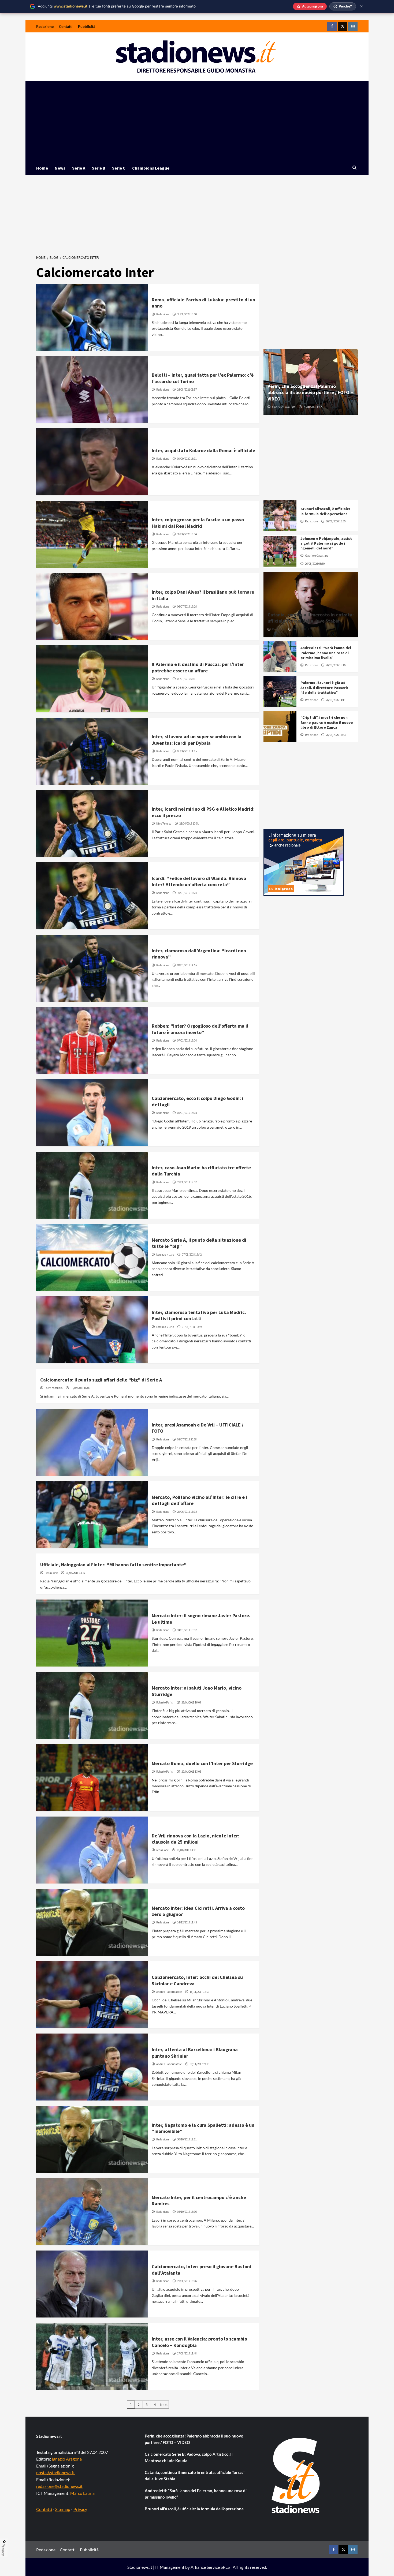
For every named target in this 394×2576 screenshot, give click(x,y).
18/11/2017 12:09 (200, 1992)
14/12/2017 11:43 (187, 1922)
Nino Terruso (164, 823)
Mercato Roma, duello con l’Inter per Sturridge (202, 1763)
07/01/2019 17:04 (187, 1040)
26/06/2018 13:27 (75, 1573)
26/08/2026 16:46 (336, 665)
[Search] (354, 168)
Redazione (45, 26)
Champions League (151, 168)
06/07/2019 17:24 (187, 606)
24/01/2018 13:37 (187, 1630)
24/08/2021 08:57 (187, 390)
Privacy (80, 2509)
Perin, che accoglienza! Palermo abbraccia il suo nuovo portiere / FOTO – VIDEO (310, 392)
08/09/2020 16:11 (187, 459)
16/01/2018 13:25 (186, 1850)
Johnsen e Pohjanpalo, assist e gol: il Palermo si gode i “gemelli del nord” (326, 543)
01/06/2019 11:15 (187, 751)
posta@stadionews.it (55, 2472)
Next (164, 2405)
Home (42, 168)
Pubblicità (87, 26)
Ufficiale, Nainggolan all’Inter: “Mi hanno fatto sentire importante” (113, 1565)
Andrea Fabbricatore (169, 1992)
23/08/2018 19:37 (187, 1182)
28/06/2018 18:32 (187, 1512)
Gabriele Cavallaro (284, 407)
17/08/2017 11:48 (187, 2353)
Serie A (79, 168)
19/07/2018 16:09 (80, 1388)
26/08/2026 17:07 (303, 629)
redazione (162, 1850)
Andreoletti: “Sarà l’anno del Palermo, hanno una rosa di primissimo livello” (326, 653)
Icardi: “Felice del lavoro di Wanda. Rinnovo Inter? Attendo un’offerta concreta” (199, 881)
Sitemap (63, 2509)
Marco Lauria (82, 2493)
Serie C (119, 168)
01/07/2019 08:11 (187, 679)
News (60, 168)
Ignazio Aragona (67, 2459)
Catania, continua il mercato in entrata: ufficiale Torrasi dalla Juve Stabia (311, 618)
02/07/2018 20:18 (187, 1439)
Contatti (66, 26)
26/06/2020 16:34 (187, 534)
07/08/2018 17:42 (192, 1255)
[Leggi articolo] (92, 317)
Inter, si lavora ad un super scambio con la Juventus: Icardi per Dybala (197, 740)
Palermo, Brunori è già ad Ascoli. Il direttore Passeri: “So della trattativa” (324, 687)
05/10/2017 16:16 (187, 2212)
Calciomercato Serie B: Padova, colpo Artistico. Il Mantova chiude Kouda (189, 2457)
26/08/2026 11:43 (336, 735)
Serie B (99, 168)
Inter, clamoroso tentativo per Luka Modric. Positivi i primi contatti (199, 1315)
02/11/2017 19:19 (200, 2064)
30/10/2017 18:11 (187, 2139)
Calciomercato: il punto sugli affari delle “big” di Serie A (101, 1380)
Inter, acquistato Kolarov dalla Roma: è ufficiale (203, 450)
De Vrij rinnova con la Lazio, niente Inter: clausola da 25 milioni (196, 1839)
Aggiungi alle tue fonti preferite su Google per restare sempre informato (117, 6)
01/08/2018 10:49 (192, 1327)
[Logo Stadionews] (296, 2476)
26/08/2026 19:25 (313, 407)
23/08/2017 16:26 (187, 2281)
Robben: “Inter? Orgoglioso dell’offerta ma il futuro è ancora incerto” (200, 1029)
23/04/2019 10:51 (189, 823)
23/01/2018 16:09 (191, 1702)
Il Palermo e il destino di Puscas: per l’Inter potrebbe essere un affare (198, 667)
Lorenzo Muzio (165, 1255)
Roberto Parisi (165, 1702)
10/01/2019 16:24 (187, 893)
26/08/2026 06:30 (315, 564)
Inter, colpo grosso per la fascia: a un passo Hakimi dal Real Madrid (198, 523)
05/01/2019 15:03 (187, 1113)
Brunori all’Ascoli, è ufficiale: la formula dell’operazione (325, 511)
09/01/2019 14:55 (187, 965)
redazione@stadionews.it (59, 2486)
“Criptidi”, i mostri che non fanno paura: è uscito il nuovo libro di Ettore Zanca (327, 722)
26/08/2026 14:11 (336, 700)
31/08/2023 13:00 (187, 314)
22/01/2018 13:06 (191, 1772)
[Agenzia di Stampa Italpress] (304, 862)
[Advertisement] (197, 121)
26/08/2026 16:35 (336, 521)
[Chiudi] (361, 6)
